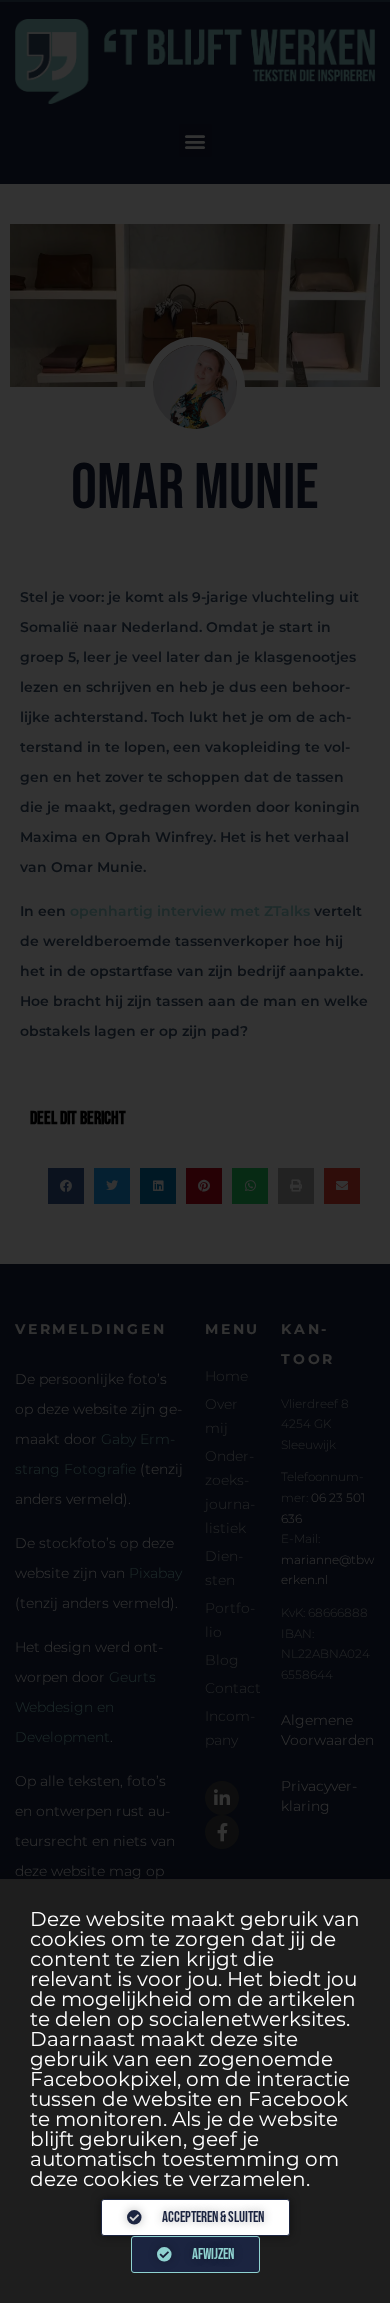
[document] (195, 1151)
